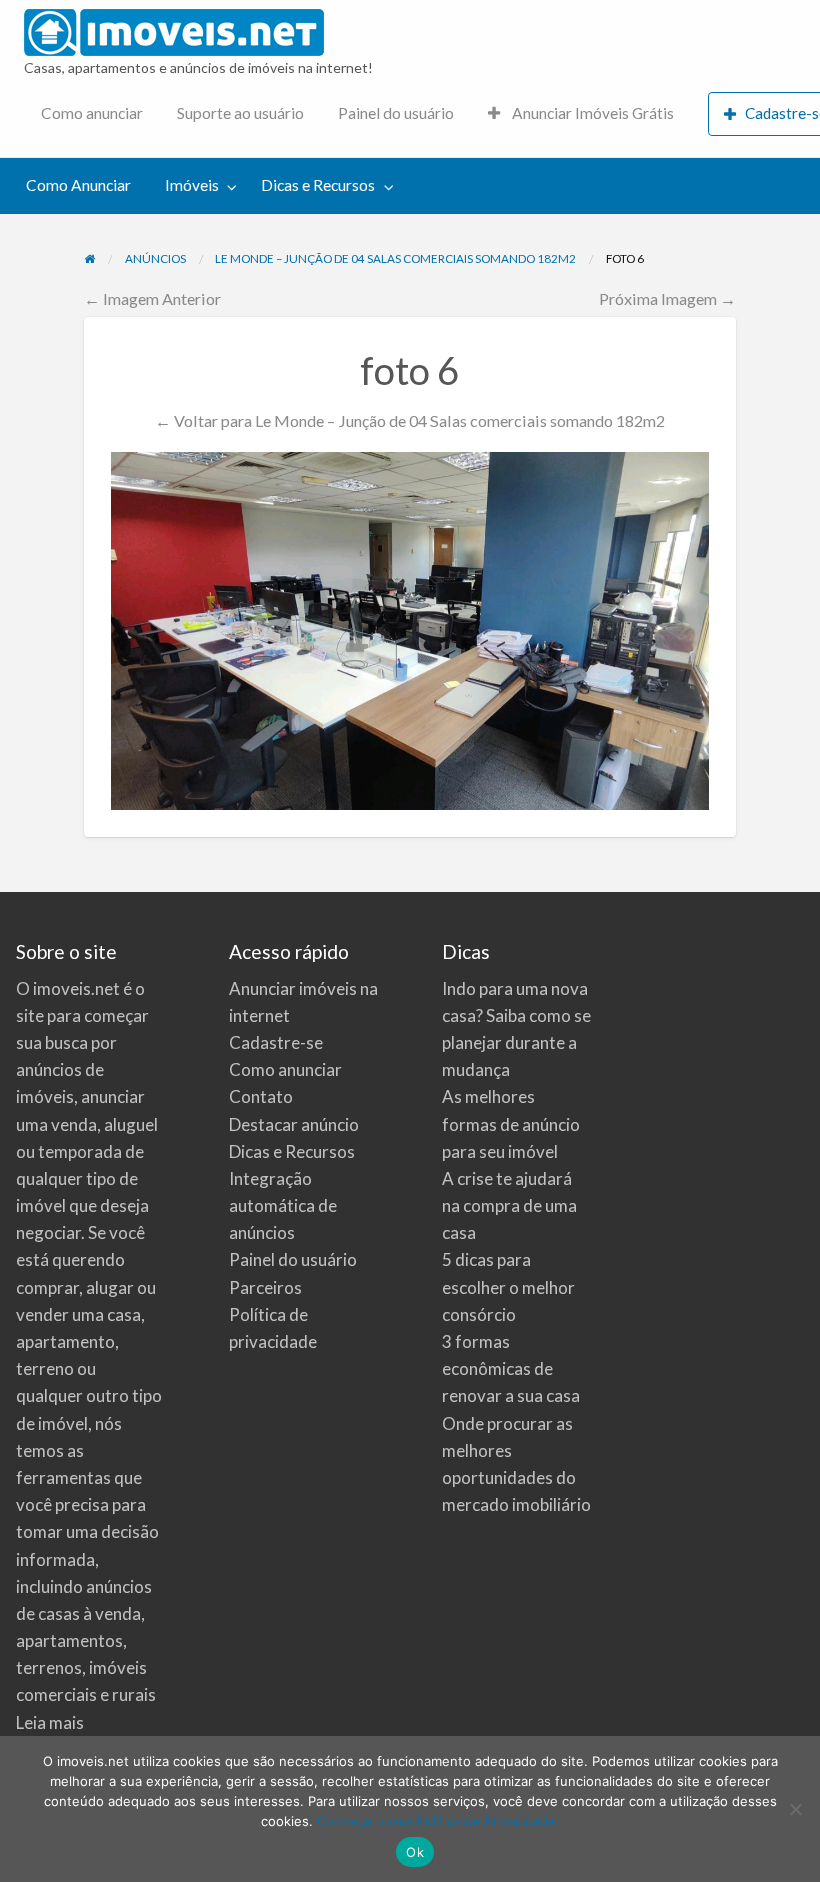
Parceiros (265, 1287)
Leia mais (50, 1722)
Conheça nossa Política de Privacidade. (438, 1821)
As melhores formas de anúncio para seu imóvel (511, 1123)
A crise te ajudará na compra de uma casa (509, 1205)
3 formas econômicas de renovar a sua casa (511, 1368)
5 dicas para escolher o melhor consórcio (508, 1286)
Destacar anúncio (294, 1124)
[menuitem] (92, 114)
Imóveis (192, 185)
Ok (415, 1852)
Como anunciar (92, 113)
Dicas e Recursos (318, 185)
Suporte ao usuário (240, 113)
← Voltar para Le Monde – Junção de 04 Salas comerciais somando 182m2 (410, 420)
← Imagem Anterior (152, 298)
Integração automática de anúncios (283, 1205)
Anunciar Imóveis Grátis (591, 113)
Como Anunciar (78, 185)
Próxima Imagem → (667, 298)
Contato (261, 1096)
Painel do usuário (396, 113)
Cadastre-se (276, 1042)
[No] (795, 1809)
